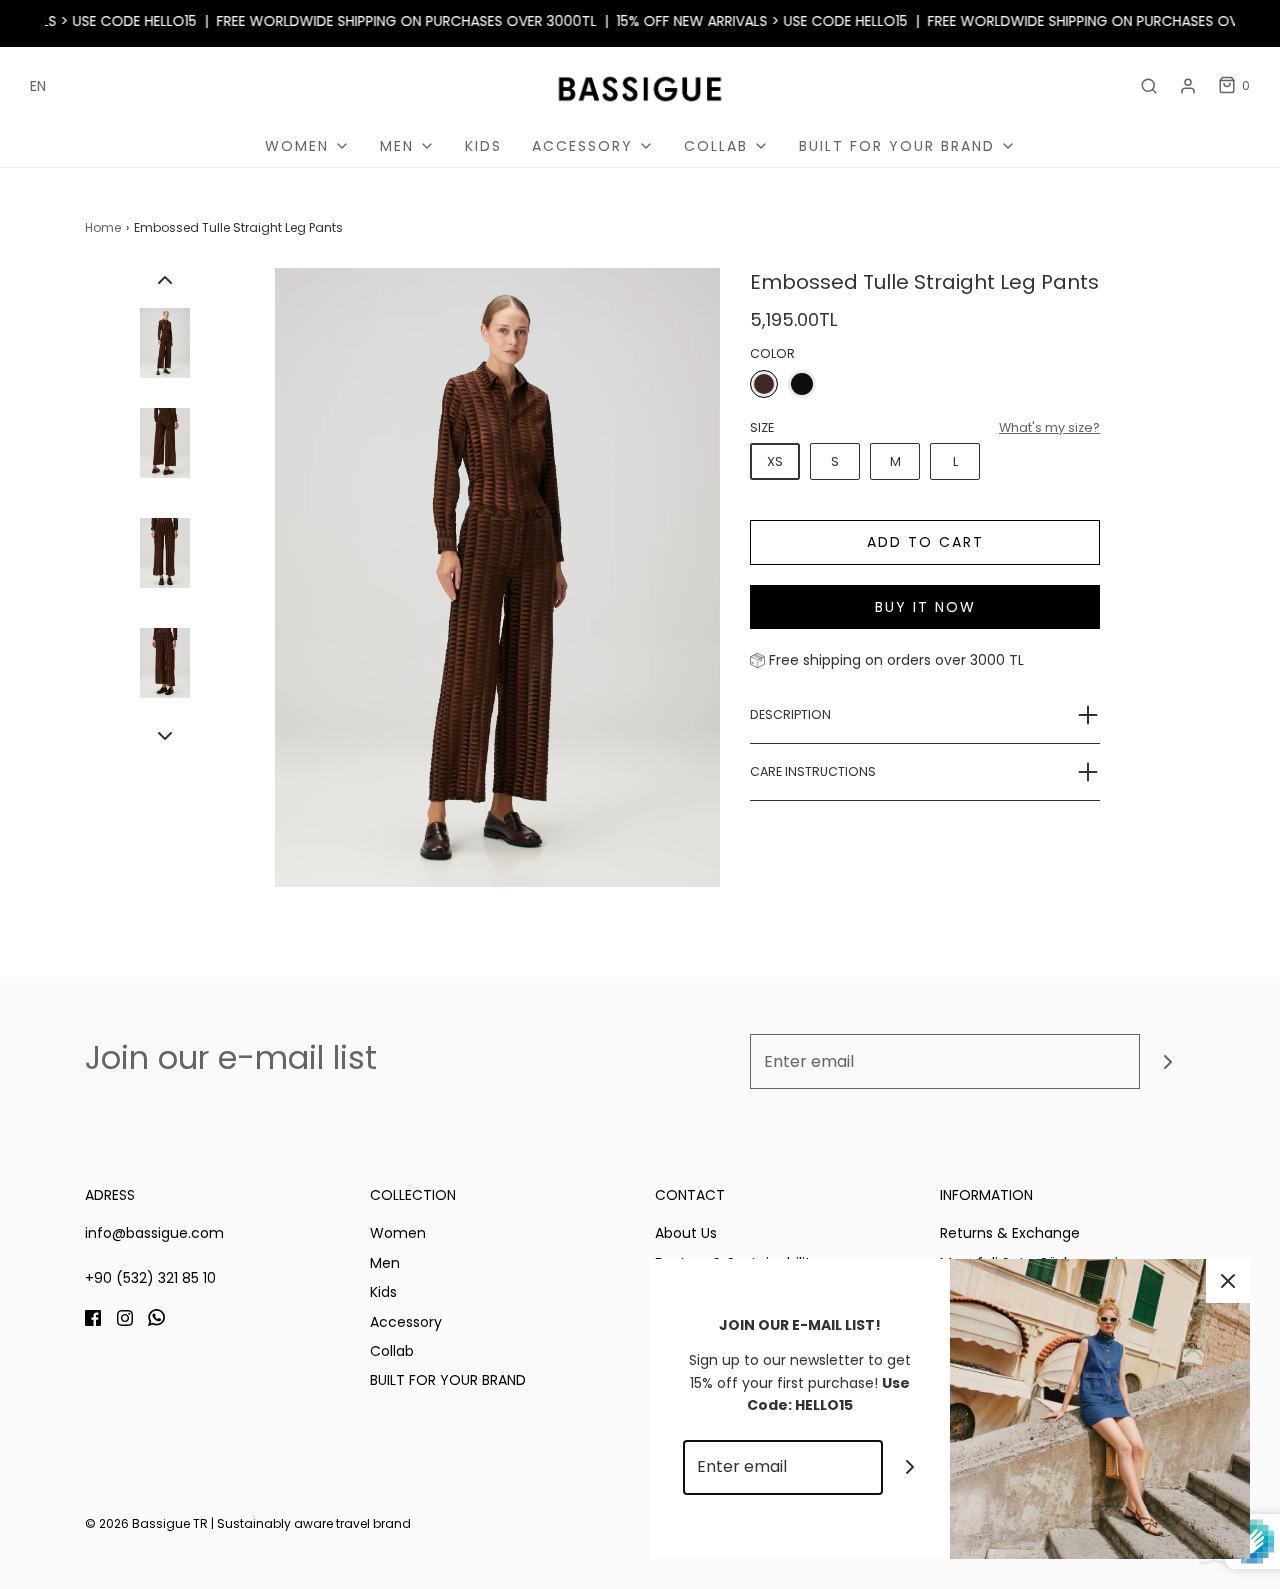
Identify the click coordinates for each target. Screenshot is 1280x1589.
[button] (165, 280)
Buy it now (925, 607)
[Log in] (1188, 86)
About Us (686, 1233)
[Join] (1167, 1061)
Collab (392, 1351)
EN (38, 86)
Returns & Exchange (1010, 1233)
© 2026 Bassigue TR (146, 1523)
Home (103, 227)
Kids (483, 146)
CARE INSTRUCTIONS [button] (813, 771)
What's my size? (1049, 427)
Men (385, 1263)
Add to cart (925, 542)
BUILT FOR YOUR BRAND (448, 1380)
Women (398, 1233)
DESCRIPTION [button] (790, 714)
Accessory (406, 1322)
